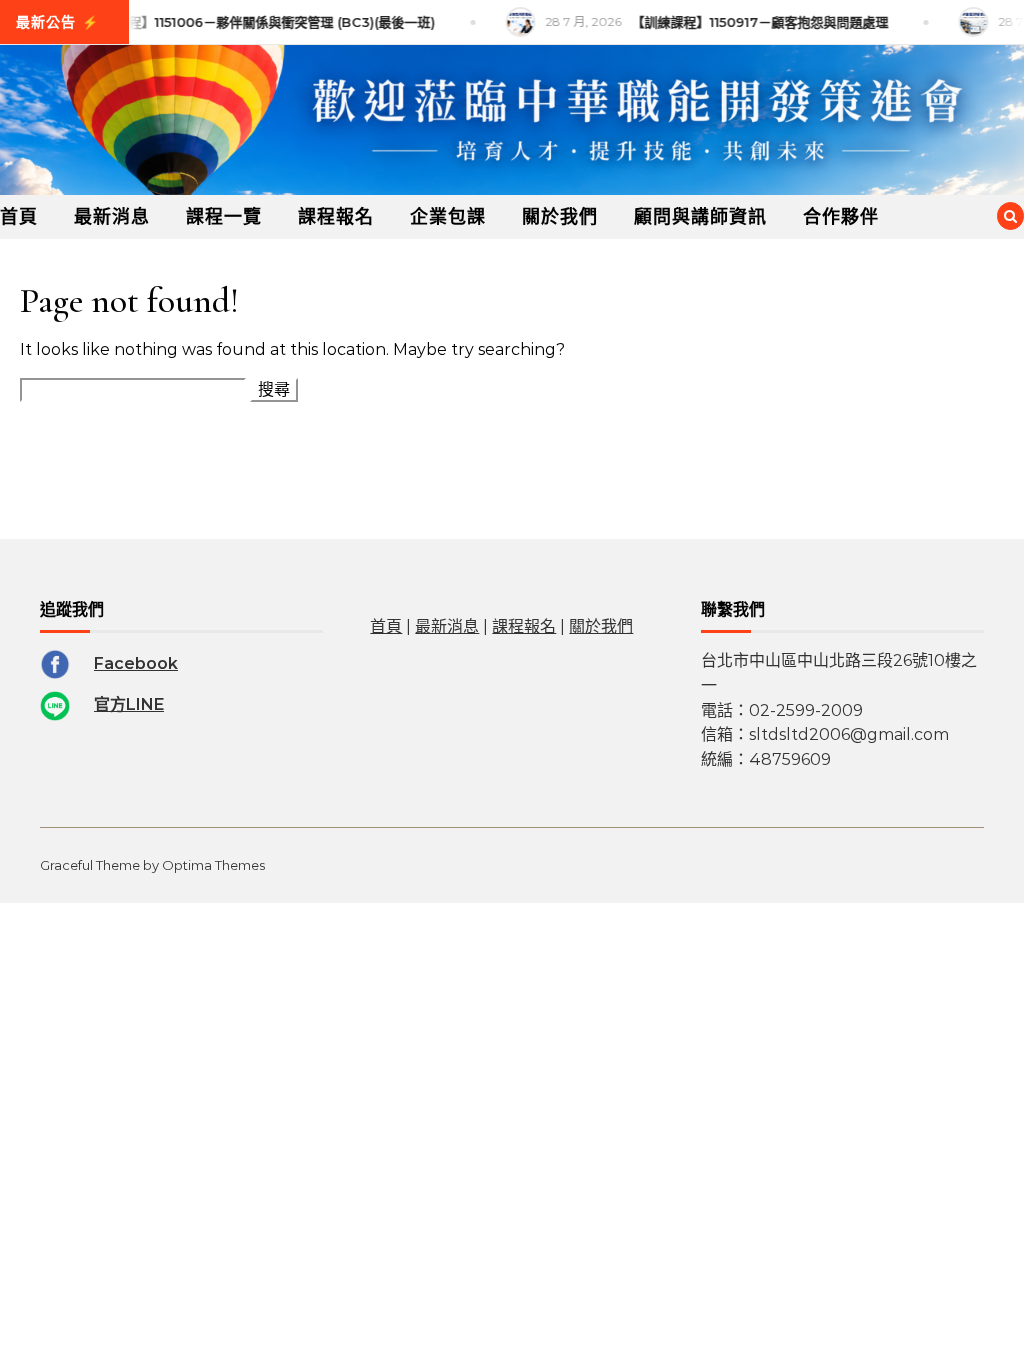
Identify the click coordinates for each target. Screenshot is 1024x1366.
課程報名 (336, 217)
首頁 (19, 217)
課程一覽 (224, 217)
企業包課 (448, 217)
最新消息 (112, 217)
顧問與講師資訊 (700, 217)
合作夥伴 (841, 217)
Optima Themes (213, 865)
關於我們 (560, 217)
